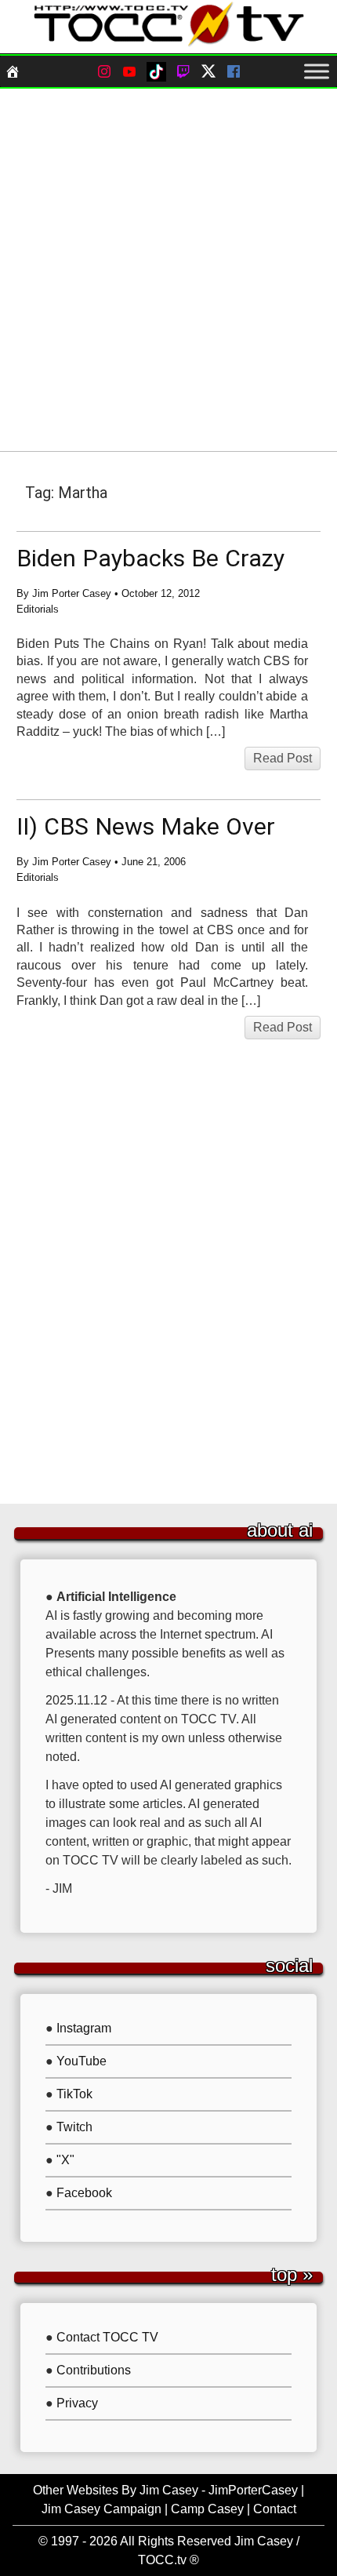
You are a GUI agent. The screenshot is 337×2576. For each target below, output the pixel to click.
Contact (275, 2509)
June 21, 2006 (154, 862)
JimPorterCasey (253, 2490)
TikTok (74, 2094)
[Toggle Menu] (317, 71)
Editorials (38, 609)
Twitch (74, 2127)
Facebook (84, 2193)
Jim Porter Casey (72, 593)
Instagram (84, 2028)
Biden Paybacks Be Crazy (150, 558)
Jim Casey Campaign (101, 2509)
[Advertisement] (168, 270)
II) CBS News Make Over (146, 826)
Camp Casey (207, 2509)
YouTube (82, 2061)
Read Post (283, 758)
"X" (65, 2160)
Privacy (77, 2403)
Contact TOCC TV (107, 2337)
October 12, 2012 (161, 593)
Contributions (94, 2370)
